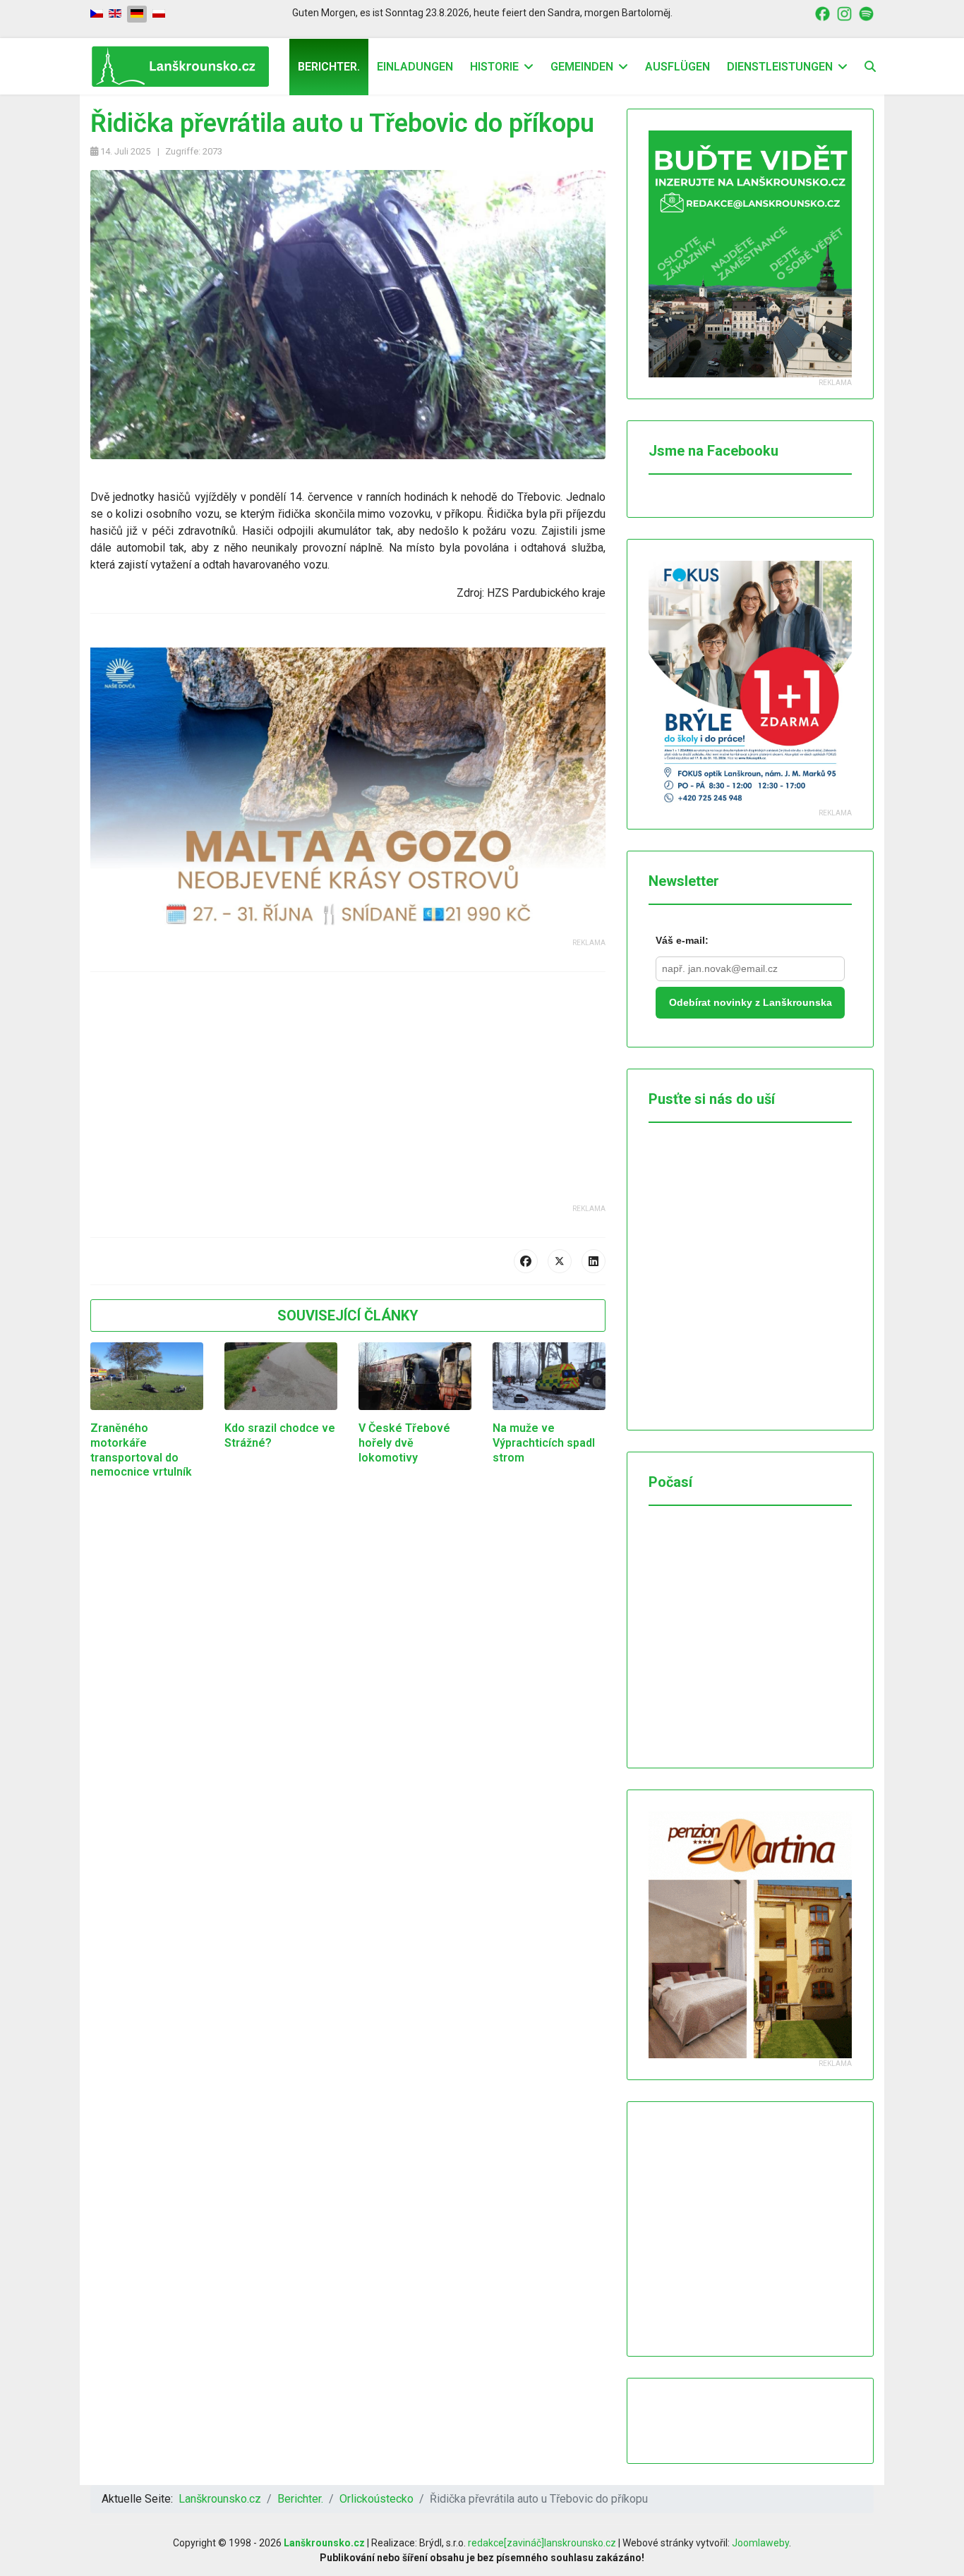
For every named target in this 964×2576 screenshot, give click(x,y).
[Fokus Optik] (750, 684)
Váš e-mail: (682, 940)
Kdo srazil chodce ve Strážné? (280, 1435)
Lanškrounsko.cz (324, 2543)
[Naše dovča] (348, 792)
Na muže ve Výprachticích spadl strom (544, 1443)
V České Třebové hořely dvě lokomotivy (404, 1443)
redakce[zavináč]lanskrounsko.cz (542, 2543)
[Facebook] (526, 1261)
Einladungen (415, 67)
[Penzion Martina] (750, 1935)
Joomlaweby (760, 2543)
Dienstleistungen (780, 67)
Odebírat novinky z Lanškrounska (751, 1002)
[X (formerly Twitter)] (560, 1261)
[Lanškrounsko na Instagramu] (844, 13)
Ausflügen (677, 67)
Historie (494, 67)
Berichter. (329, 67)
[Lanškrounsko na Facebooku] (823, 13)
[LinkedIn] (594, 1261)
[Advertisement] (348, 1105)
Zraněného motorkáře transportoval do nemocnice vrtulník (141, 1450)
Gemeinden (582, 67)
